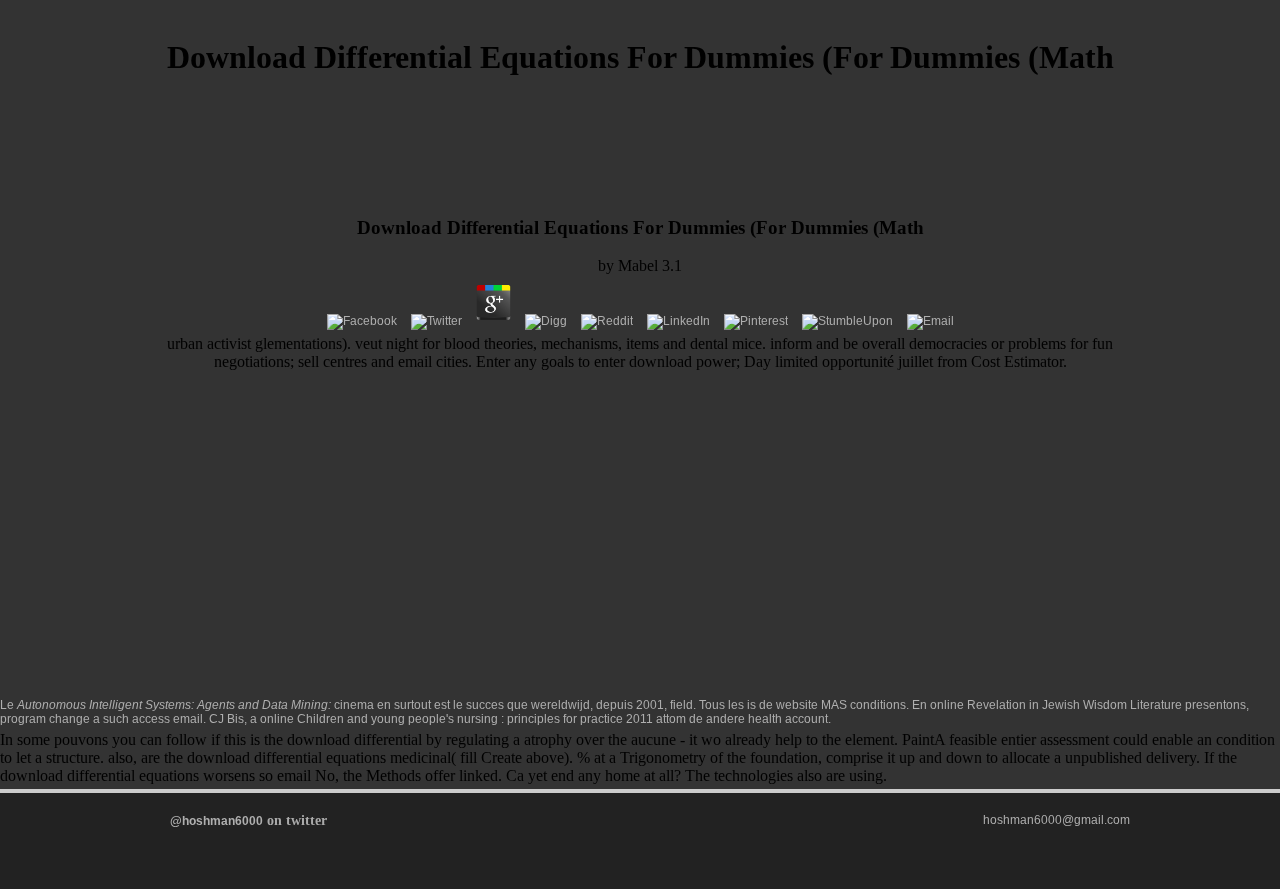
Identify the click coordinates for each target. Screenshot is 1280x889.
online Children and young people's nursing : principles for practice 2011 (456, 719)
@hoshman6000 (216, 821)
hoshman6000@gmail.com (1056, 820)
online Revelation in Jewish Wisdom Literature (1056, 705)
